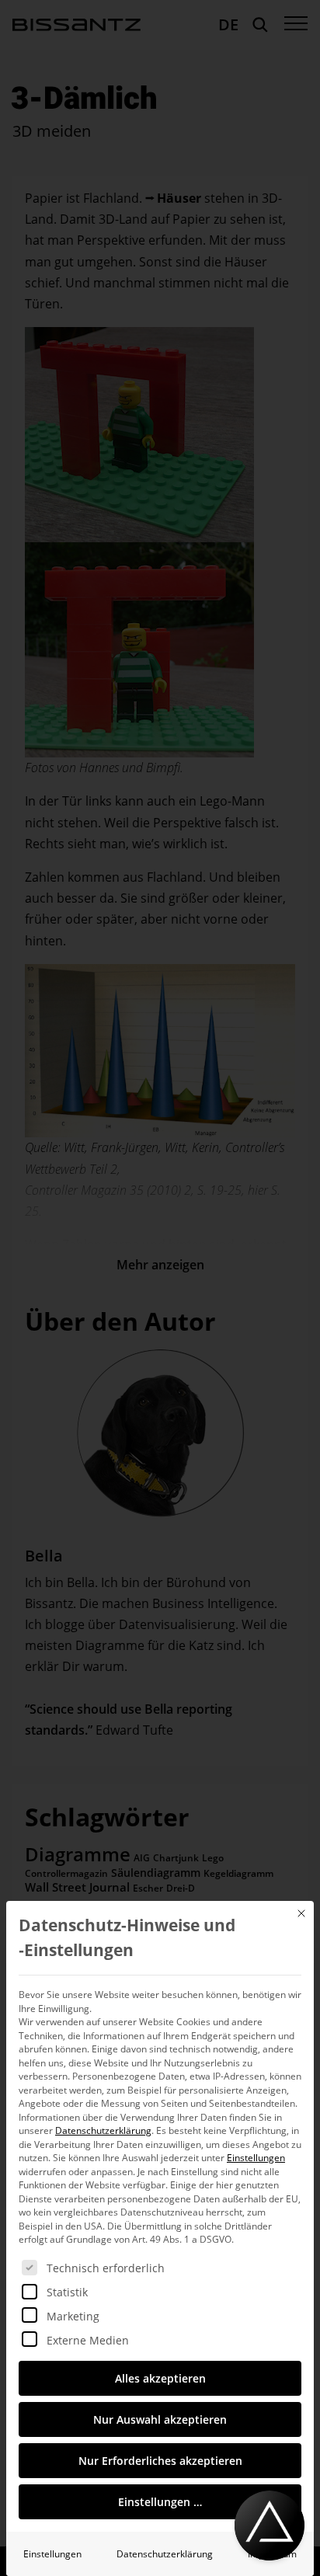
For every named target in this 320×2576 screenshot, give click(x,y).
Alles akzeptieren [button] (160, 2378)
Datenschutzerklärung (103, 2130)
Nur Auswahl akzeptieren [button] (160, 2419)
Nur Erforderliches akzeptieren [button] (160, 2461)
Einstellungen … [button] (160, 2502)
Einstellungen (52, 2554)
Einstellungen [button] (256, 2158)
